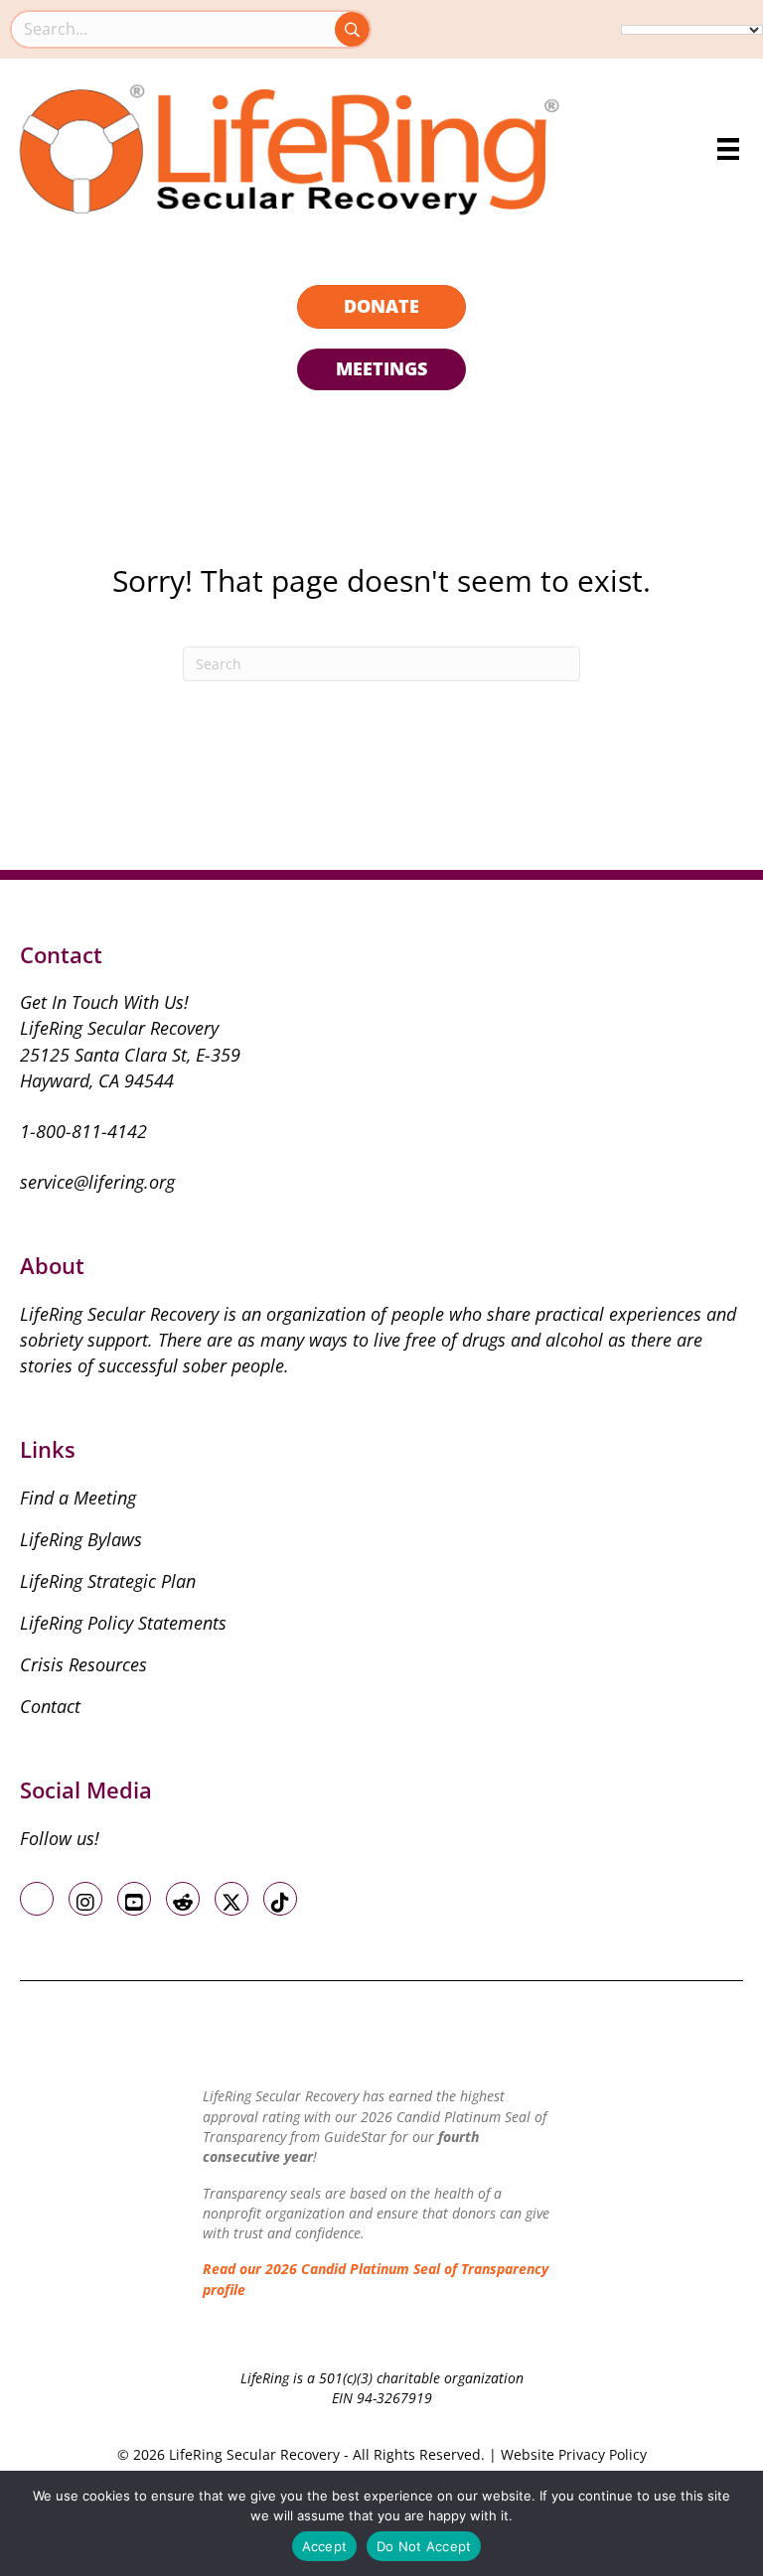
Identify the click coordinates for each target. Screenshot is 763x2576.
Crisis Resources (83, 1664)
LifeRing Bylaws (81, 1539)
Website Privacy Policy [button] (574, 2454)
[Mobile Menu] (728, 149)
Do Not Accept (424, 2546)
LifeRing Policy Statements (123, 1623)
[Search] (352, 29)
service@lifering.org (97, 1182)
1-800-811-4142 (83, 1131)
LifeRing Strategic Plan (108, 1581)
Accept (325, 2546)
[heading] (381, 307)
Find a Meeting (78, 1498)
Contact (50, 1706)
